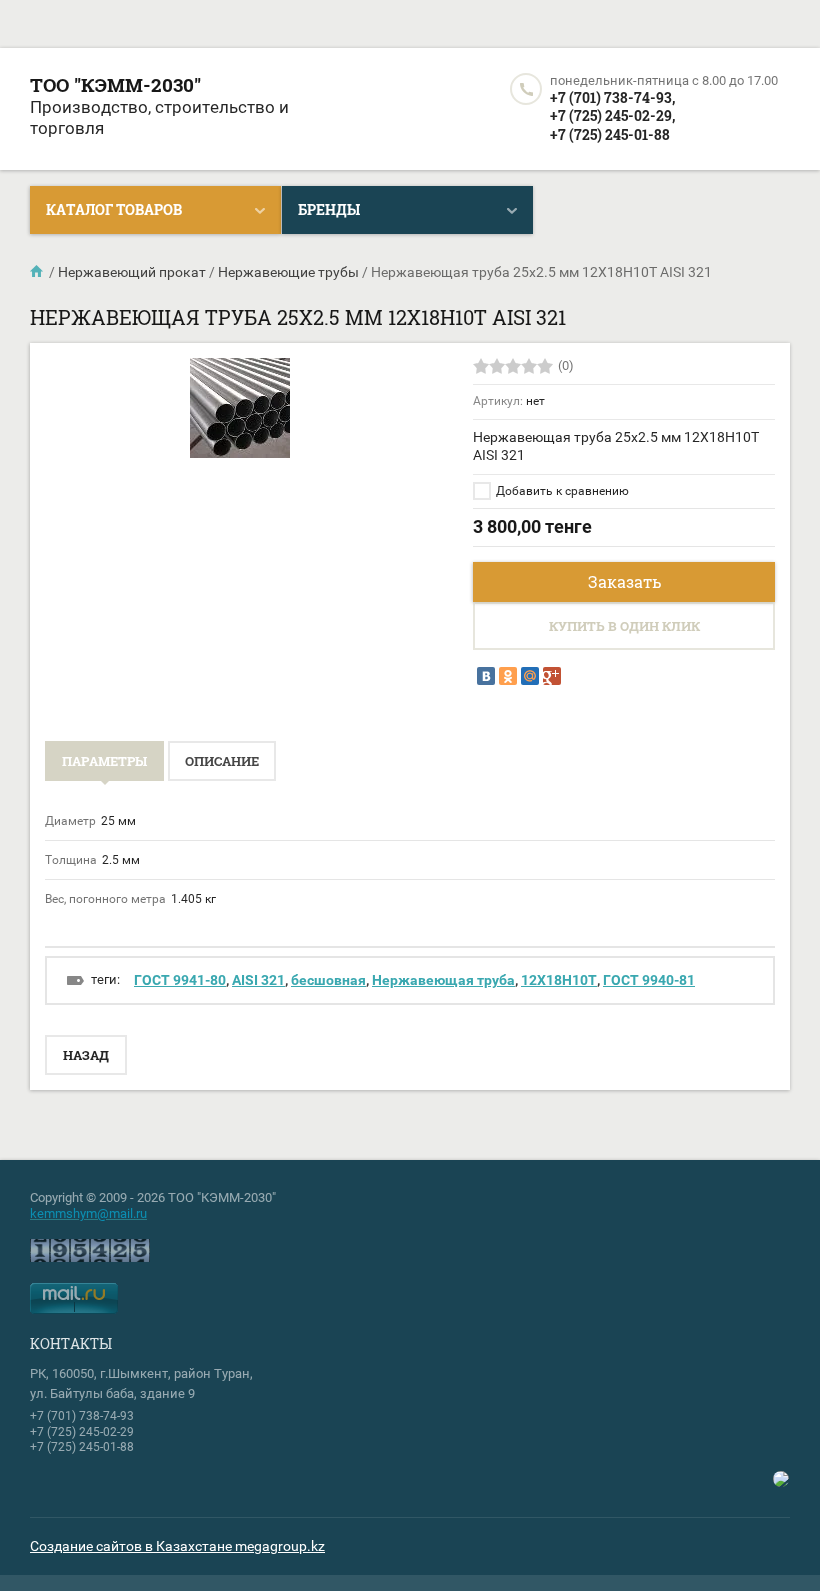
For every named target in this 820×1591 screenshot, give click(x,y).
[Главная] (38, 272)
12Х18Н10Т (559, 980)
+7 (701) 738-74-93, (612, 97)
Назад (86, 1055)
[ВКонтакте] (486, 676)
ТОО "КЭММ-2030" (115, 84)
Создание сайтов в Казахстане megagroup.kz (177, 1546)
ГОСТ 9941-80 (180, 980)
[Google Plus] (552, 676)
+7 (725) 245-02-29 (82, 1432)
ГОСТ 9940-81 (649, 980)
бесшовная (328, 980)
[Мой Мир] (530, 676)
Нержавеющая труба (443, 980)
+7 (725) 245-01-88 (610, 134)
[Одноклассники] (508, 676)
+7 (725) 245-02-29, (612, 115)
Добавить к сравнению (561, 491)
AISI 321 (258, 980)
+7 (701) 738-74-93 (82, 1416)
